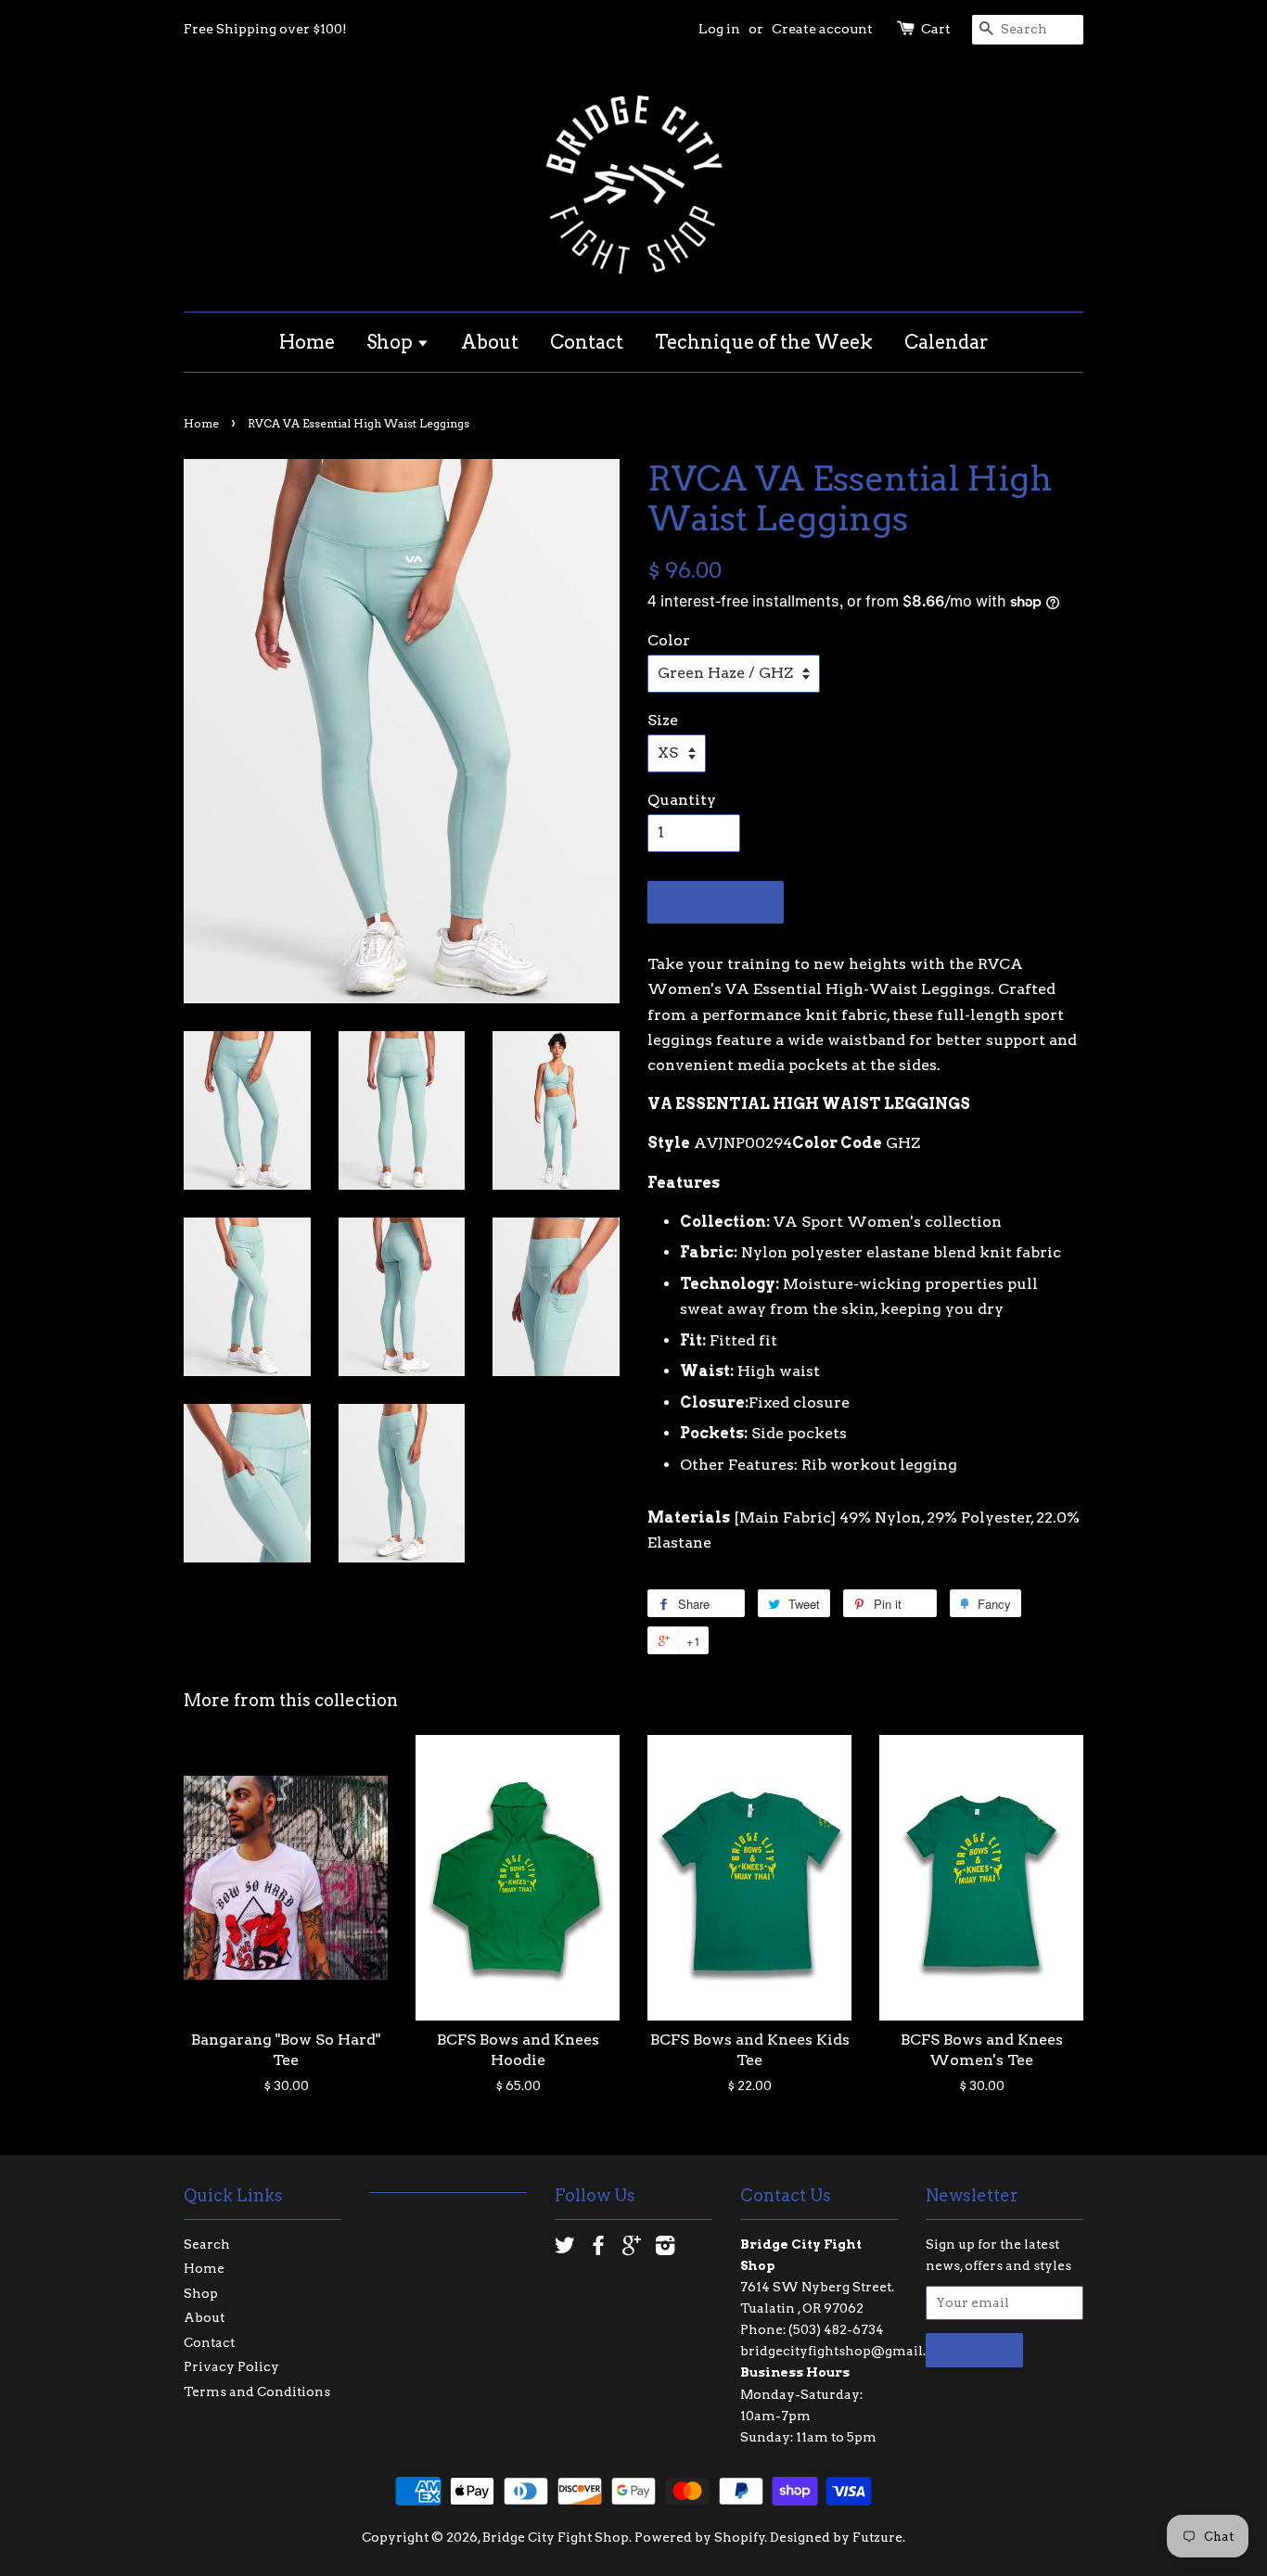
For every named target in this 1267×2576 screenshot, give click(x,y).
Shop (391, 342)
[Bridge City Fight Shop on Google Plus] (632, 2249)
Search (207, 2244)
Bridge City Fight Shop (556, 2537)
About (490, 342)
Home (307, 342)
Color (669, 640)
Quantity (682, 800)
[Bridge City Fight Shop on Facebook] (598, 2249)
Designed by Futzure (836, 2537)
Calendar (947, 342)
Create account (822, 29)
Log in (719, 29)
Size (663, 720)
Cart (936, 29)
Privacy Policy (231, 2366)
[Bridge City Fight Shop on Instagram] (665, 2249)
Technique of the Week (764, 342)
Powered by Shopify (700, 2537)
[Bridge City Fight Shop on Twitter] (565, 2249)
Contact (587, 342)
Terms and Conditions (257, 2391)
